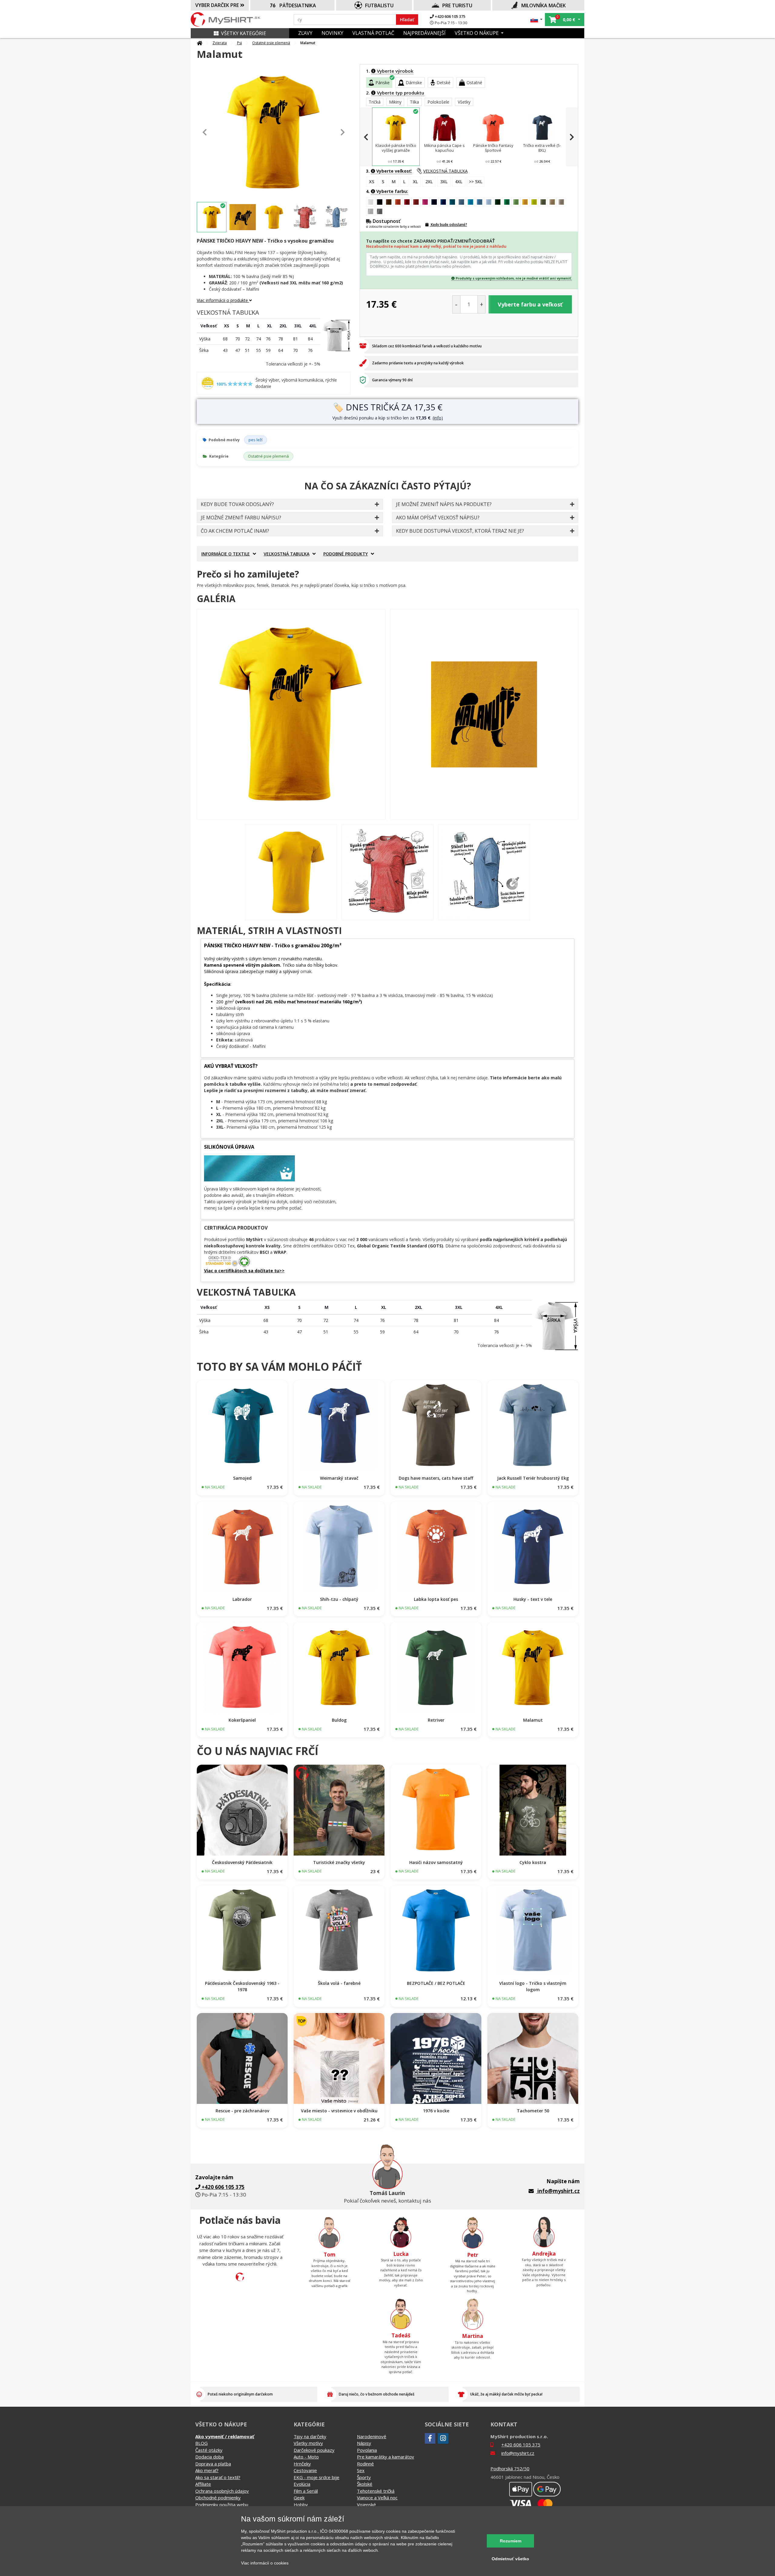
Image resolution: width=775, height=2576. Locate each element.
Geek (299, 2498)
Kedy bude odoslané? (449, 225)
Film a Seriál (306, 2491)
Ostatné (474, 83)
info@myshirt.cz (559, 2191)
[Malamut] (291, 714)
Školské (365, 2484)
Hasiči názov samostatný (436, 1862)
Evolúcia (302, 2484)
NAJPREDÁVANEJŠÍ (424, 33)
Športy (364, 2477)
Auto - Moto (306, 2457)
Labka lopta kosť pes (436, 1599)
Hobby (301, 2505)
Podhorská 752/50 (510, 2468)
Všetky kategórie (244, 33)
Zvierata (220, 43)
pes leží (256, 440)
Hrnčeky (302, 2464)
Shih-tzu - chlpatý (339, 1599)
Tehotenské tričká (376, 2491)
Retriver (436, 1720)
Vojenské (366, 2505)
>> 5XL (476, 182)
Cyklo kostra (533, 1862)
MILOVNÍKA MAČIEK (544, 5)
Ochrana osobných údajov (222, 2491)
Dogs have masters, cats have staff (436, 1478)
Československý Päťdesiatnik (242, 1862)
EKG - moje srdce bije (317, 2477)
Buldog (339, 1720)
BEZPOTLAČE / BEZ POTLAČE (436, 1983)
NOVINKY (332, 33)
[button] (537, 20)
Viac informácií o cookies (265, 2563)
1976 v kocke (436, 2111)
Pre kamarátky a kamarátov (386, 2457)
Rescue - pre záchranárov (242, 2111)
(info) (438, 418)
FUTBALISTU (379, 5)
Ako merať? (207, 2470)
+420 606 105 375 (450, 16)
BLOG (201, 2443)
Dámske (414, 83)
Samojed (242, 1478)
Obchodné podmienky (218, 2498)
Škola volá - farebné (339, 1983)
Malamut (533, 1720)
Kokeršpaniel (242, 1720)
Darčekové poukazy (314, 2450)
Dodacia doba (209, 2457)
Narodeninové (372, 2436)
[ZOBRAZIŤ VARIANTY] (242, 1426)
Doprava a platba (213, 2464)
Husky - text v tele (533, 1599)
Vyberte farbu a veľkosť (530, 304)
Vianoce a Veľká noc (377, 2498)
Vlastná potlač (373, 33)
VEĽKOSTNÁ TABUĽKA (445, 171)
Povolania (367, 2450)
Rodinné (365, 2464)
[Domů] (200, 43)
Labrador (242, 1599)
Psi (239, 43)
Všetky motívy (308, 2443)
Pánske (383, 83)
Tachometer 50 (533, 2111)
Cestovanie (305, 2470)
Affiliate (203, 2484)
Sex (361, 2470)
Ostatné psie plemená (271, 43)
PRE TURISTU (457, 5)
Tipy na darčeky (310, 2436)
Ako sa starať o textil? (218, 2477)
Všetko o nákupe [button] (477, 33)
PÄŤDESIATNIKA (298, 5)
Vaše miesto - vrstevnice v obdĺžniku (339, 2111)
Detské (444, 83)
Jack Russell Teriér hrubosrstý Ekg (533, 1478)
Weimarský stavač (339, 1478)
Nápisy (364, 2443)
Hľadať (407, 20)
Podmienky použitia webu (222, 2505)
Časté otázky (209, 2450)
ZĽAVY (305, 33)
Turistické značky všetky (339, 1862)
